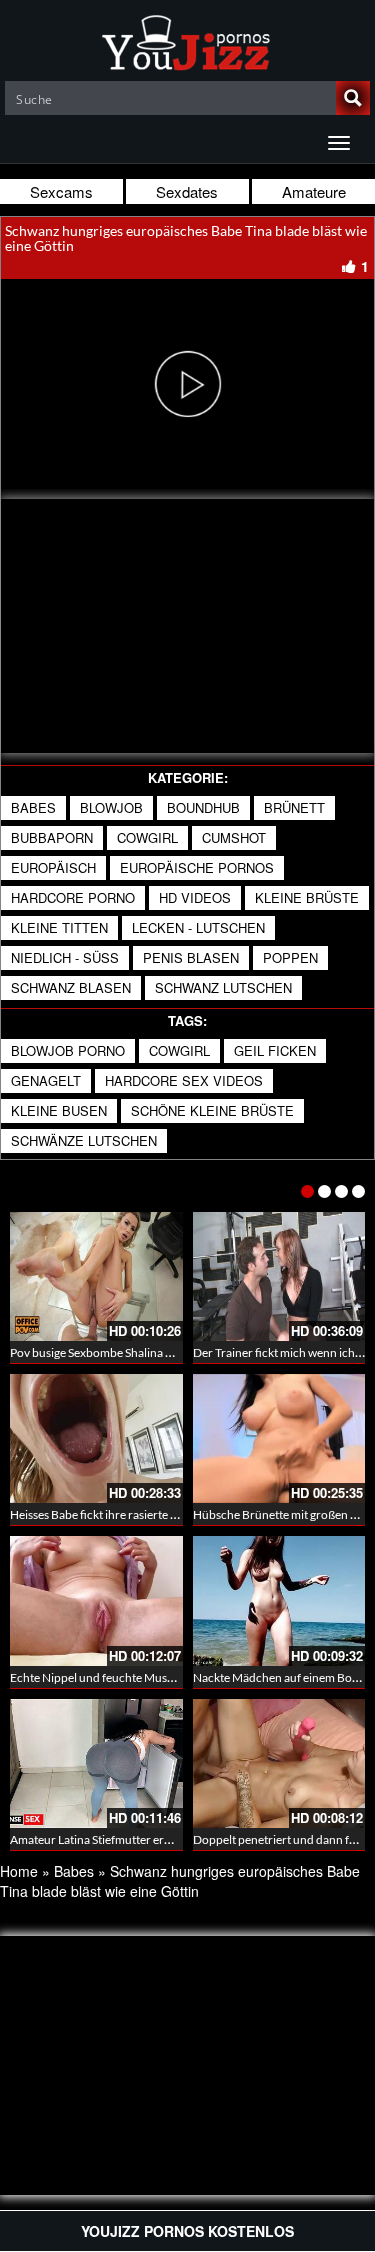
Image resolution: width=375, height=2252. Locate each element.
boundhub (203, 807)
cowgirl (147, 837)
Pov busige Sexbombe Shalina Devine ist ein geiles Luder (154, 1352)
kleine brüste (307, 897)
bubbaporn (52, 837)
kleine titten (59, 927)
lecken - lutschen (198, 927)
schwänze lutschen (84, 1140)
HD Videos (195, 897)
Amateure (314, 191)
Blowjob (111, 807)
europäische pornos (197, 867)
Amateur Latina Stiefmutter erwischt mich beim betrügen (157, 1839)
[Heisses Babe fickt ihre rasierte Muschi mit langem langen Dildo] (96, 1438)
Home (19, 1871)
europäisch (53, 867)
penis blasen (191, 957)
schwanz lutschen (223, 987)
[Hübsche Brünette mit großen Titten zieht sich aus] (279, 1438)
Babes (33, 807)
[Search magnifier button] (353, 98)
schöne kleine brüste (212, 1110)
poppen (290, 957)
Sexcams (61, 191)
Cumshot (234, 837)
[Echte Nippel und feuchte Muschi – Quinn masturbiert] (96, 1600)
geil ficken (275, 1050)
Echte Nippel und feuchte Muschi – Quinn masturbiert (151, 1677)
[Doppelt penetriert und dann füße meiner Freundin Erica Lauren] (279, 1763)
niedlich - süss (65, 957)
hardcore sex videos (184, 1080)
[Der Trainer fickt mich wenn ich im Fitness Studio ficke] (279, 1276)
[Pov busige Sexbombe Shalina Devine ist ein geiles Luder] (96, 1276)
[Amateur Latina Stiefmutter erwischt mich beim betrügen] (96, 1763)
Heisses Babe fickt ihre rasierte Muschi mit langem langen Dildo (173, 1514)
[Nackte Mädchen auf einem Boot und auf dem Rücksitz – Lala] (279, 1600)
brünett (294, 807)
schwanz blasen (71, 987)
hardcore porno (73, 897)
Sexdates (187, 191)
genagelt (46, 1080)
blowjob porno (68, 1050)
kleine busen (59, 1110)
